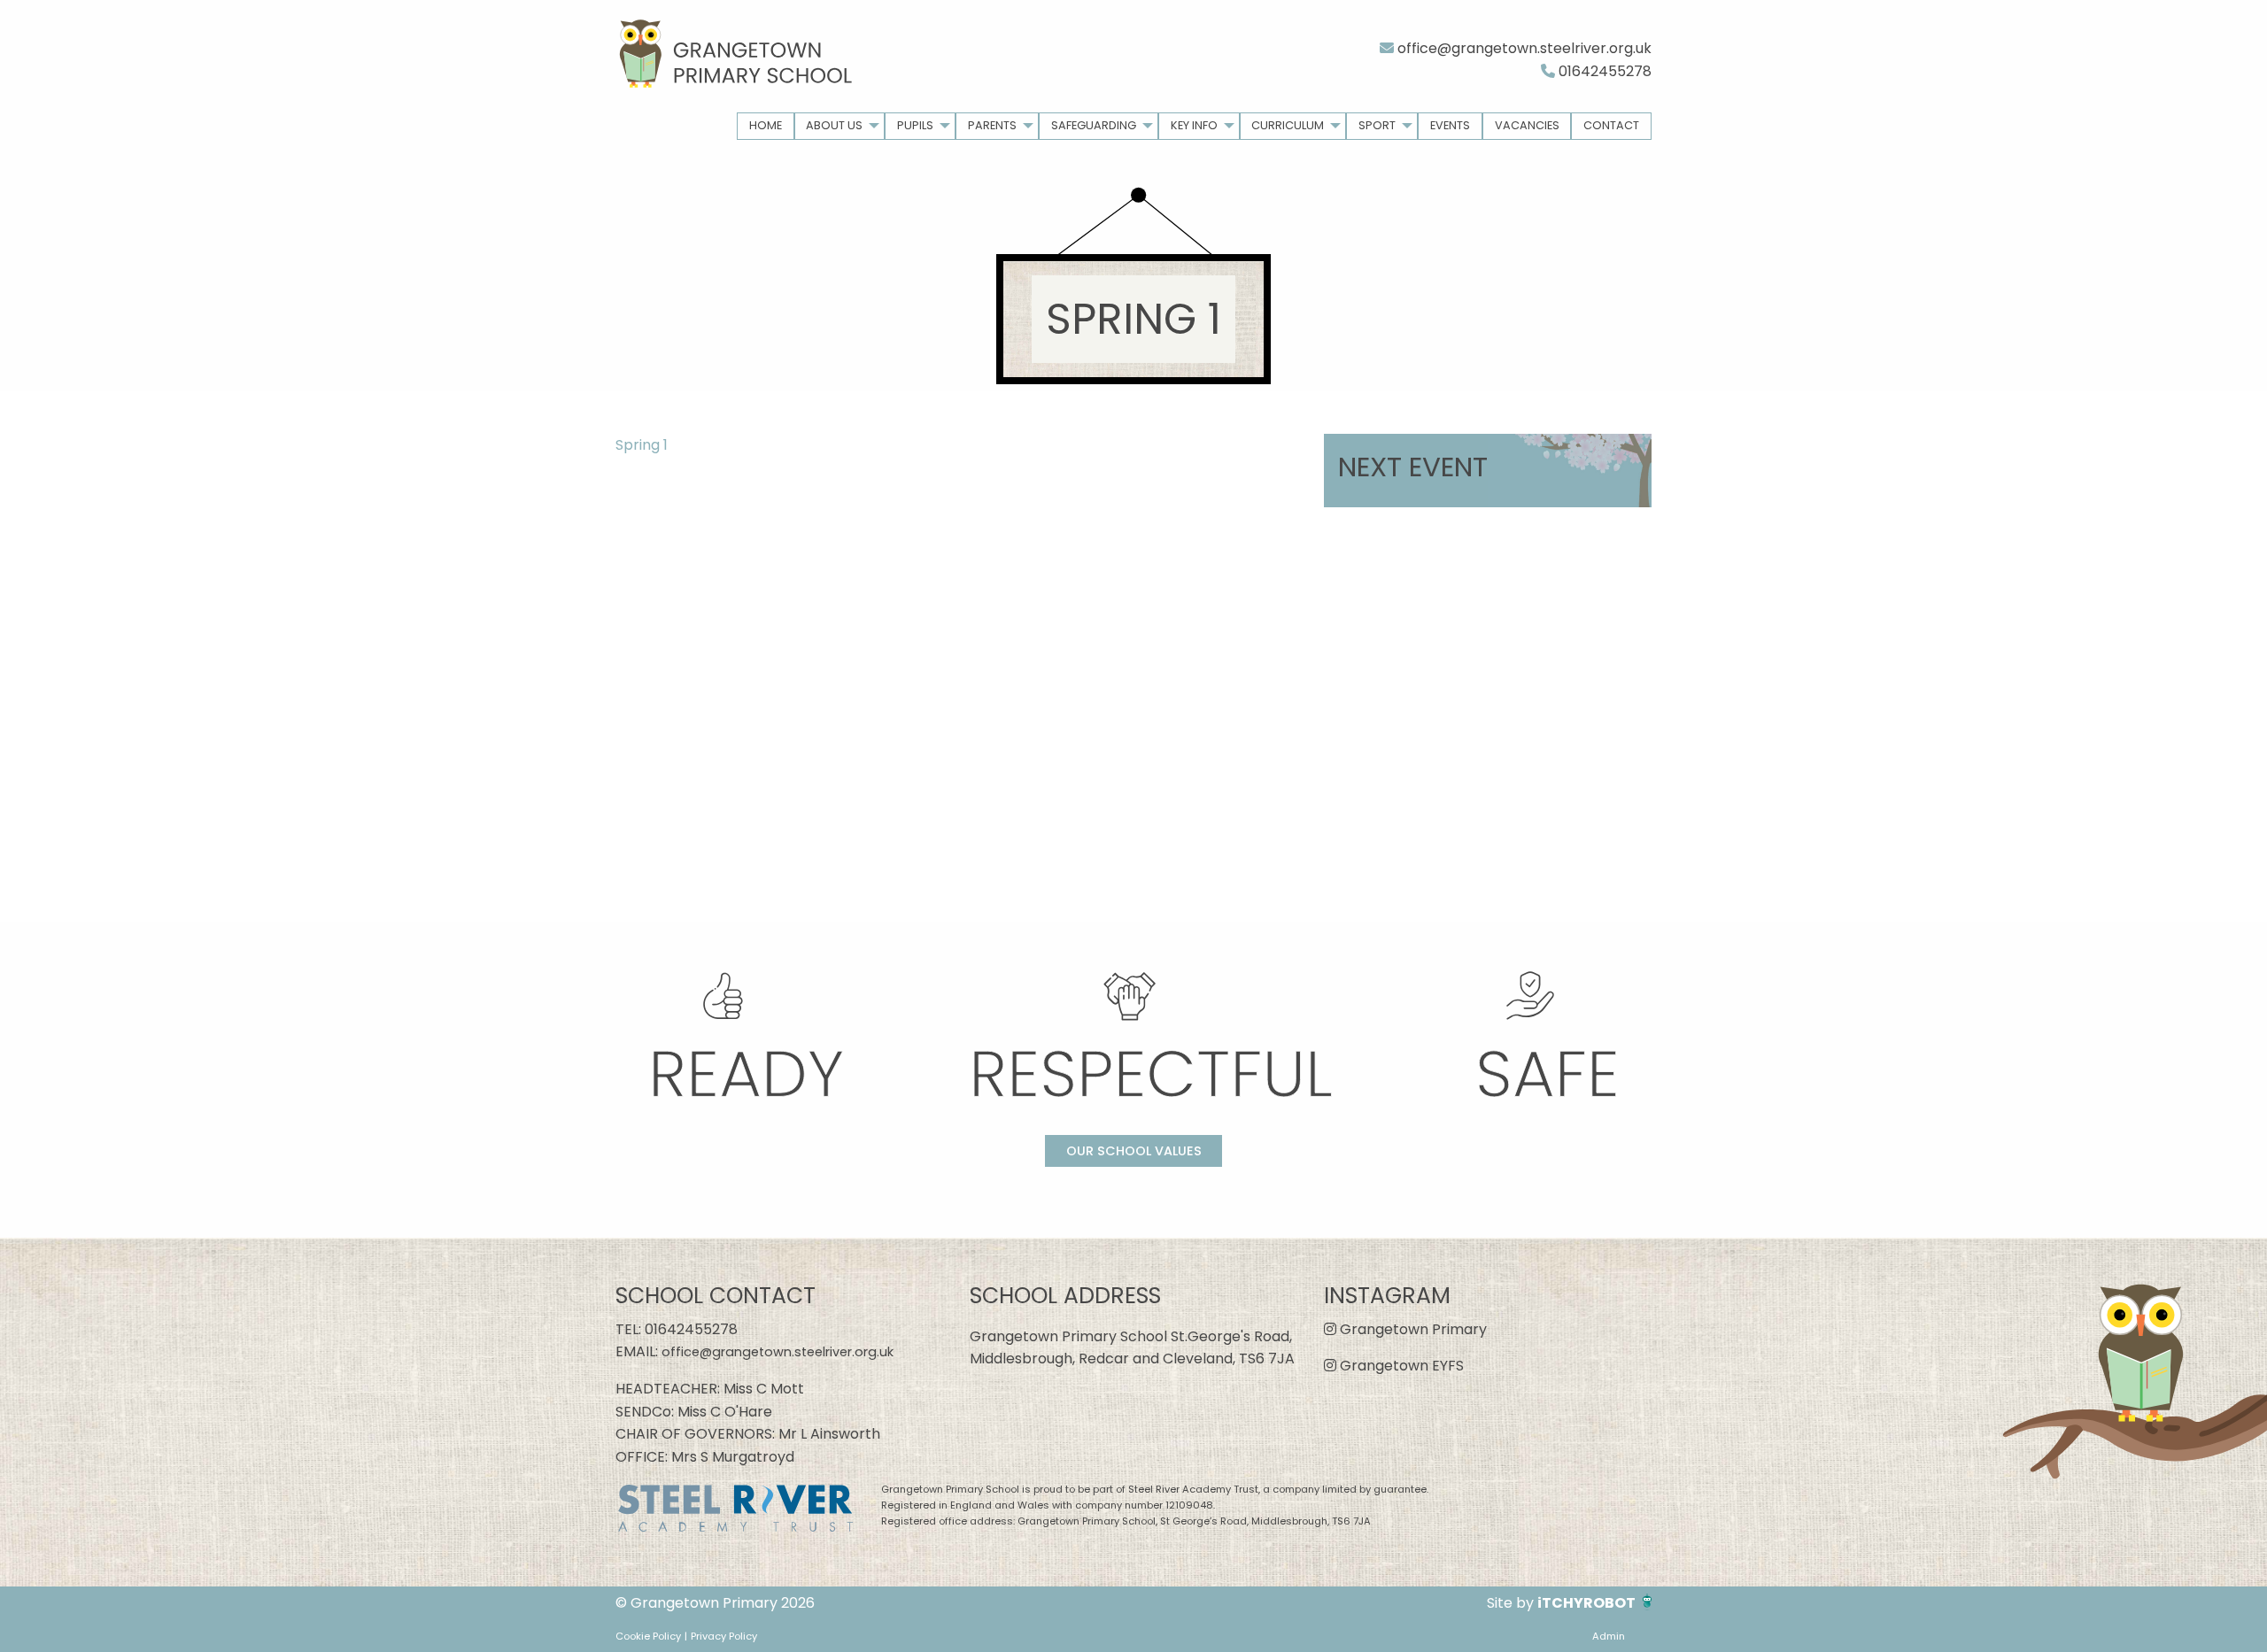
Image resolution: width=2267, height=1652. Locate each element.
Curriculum (1288, 125)
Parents (992, 125)
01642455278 (1603, 71)
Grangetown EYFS (1400, 1366)
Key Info (1194, 125)
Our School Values (1134, 1151)
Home (766, 125)
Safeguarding (1094, 125)
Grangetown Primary (1412, 1329)
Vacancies (1527, 125)
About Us (834, 125)
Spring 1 (642, 445)
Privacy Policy (724, 1636)
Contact (1611, 125)
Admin (1609, 1636)
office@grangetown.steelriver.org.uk (1523, 48)
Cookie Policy (648, 1636)
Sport (1377, 125)
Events (1450, 125)
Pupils (915, 125)
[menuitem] (766, 126)
